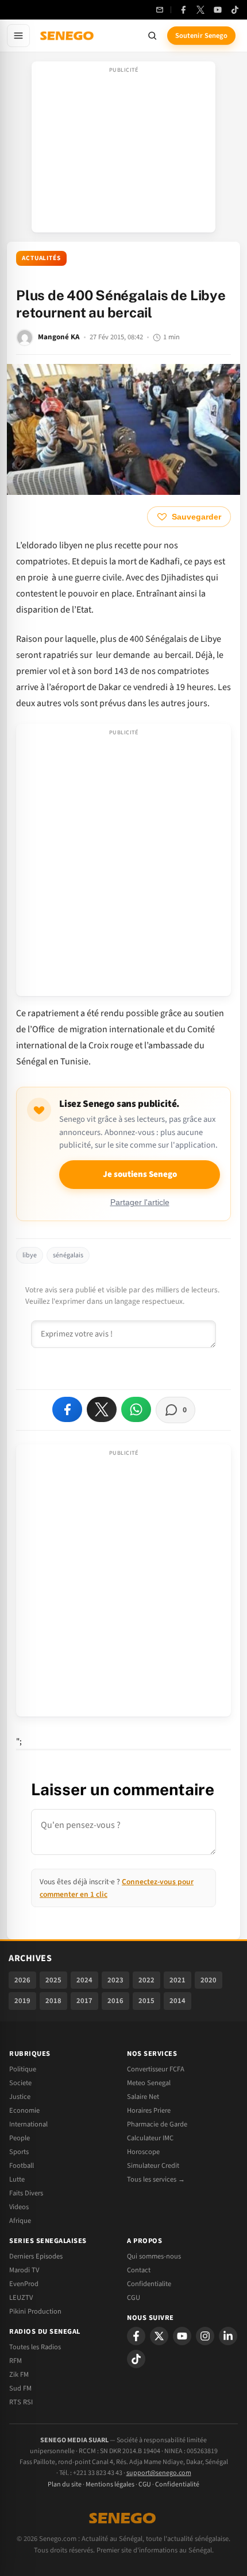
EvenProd (24, 2284)
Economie (24, 2110)
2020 (209, 1980)
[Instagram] (205, 2336)
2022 (146, 1980)
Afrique (20, 2221)
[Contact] (160, 10)
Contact (139, 2270)
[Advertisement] (123, 150)
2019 (22, 2001)
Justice (20, 2097)
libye (30, 1255)
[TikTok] (235, 10)
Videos (19, 2207)
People (20, 2138)
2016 (115, 2001)
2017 (84, 2001)
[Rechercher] (152, 36)
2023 (115, 1980)
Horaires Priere (149, 2110)
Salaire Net (143, 2097)
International (28, 2124)
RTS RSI (21, 2402)
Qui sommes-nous (154, 2256)
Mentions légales (110, 2484)
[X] (159, 2336)
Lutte (17, 2179)
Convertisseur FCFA (156, 2069)
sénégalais (68, 1255)
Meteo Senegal (149, 2083)
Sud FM (20, 2388)
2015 (146, 2001)
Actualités (41, 258)
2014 (177, 2001)
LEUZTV (21, 2298)
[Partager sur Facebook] (67, 1409)
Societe (20, 2083)
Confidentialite (149, 2284)
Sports (19, 2152)
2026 (22, 1980)
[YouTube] (218, 10)
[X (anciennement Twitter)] (200, 10)
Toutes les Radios (35, 2347)
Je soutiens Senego (140, 1174)
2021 (177, 1980)
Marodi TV (24, 2270)
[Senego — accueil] (68, 36)
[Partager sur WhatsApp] (136, 1409)
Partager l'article (140, 1202)
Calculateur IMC (150, 2138)
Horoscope (143, 2152)
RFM (16, 2361)
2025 (53, 1980)
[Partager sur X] (102, 1409)
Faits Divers (26, 2193)
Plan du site (65, 2484)
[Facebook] (183, 10)
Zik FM (19, 2374)
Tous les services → (156, 2179)
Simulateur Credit (153, 2166)
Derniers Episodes (36, 2256)
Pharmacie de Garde (157, 2124)
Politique (23, 2069)
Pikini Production (35, 2311)
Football (22, 2166)
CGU (134, 2298)
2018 (53, 2001)
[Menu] (18, 36)
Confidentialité (177, 2484)
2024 (84, 1980)
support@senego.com (159, 2473)
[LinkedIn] (228, 2336)
